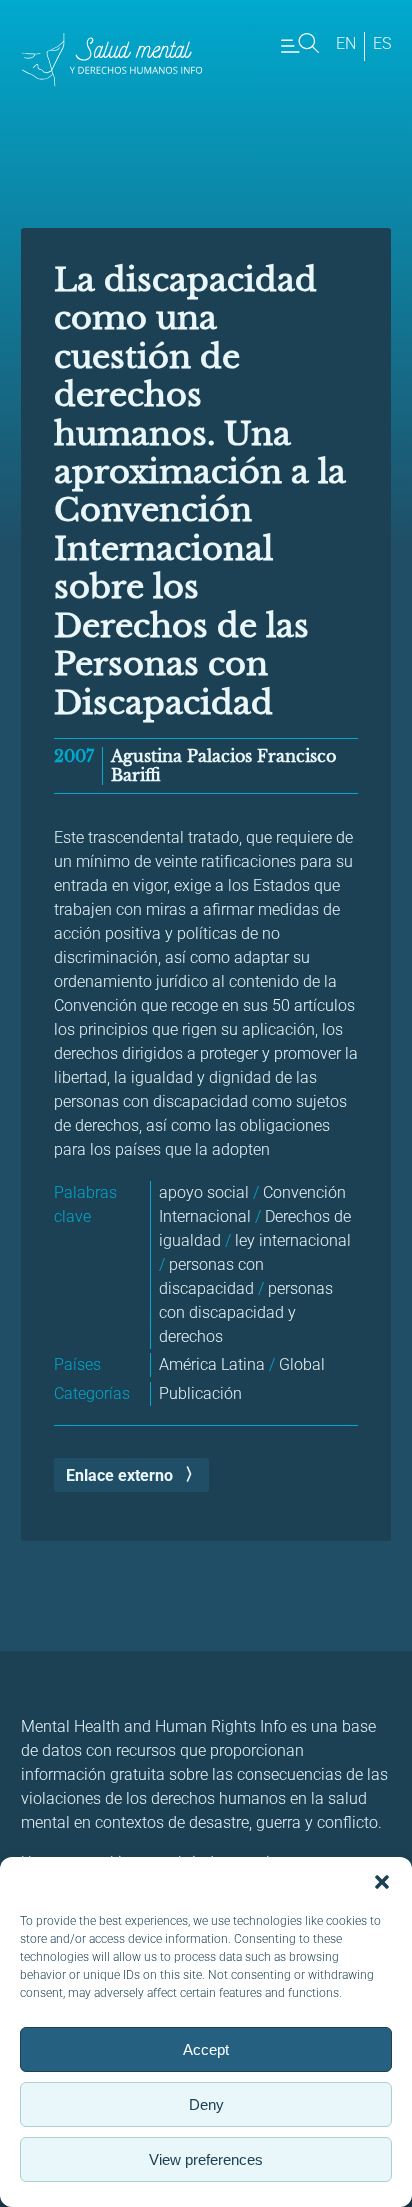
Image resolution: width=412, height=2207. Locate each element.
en (346, 43)
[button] (382, 1882)
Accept (206, 2049)
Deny (206, 2104)
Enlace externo (119, 1475)
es (382, 43)
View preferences (206, 2159)
